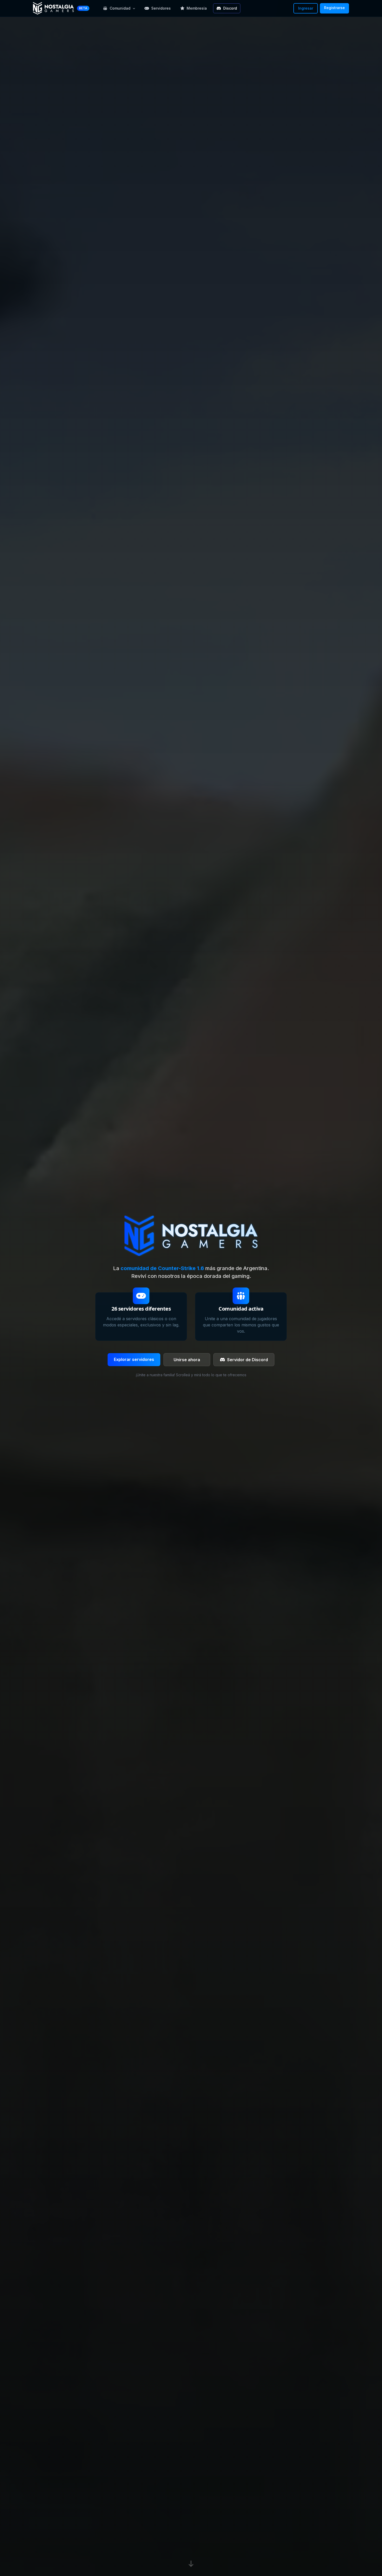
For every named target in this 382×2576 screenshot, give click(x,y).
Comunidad (120, 8)
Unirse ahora (187, 1360)
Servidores (161, 8)
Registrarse (334, 8)
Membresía (197, 8)
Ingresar (306, 8)
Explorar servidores (134, 1359)
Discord (230, 8)
